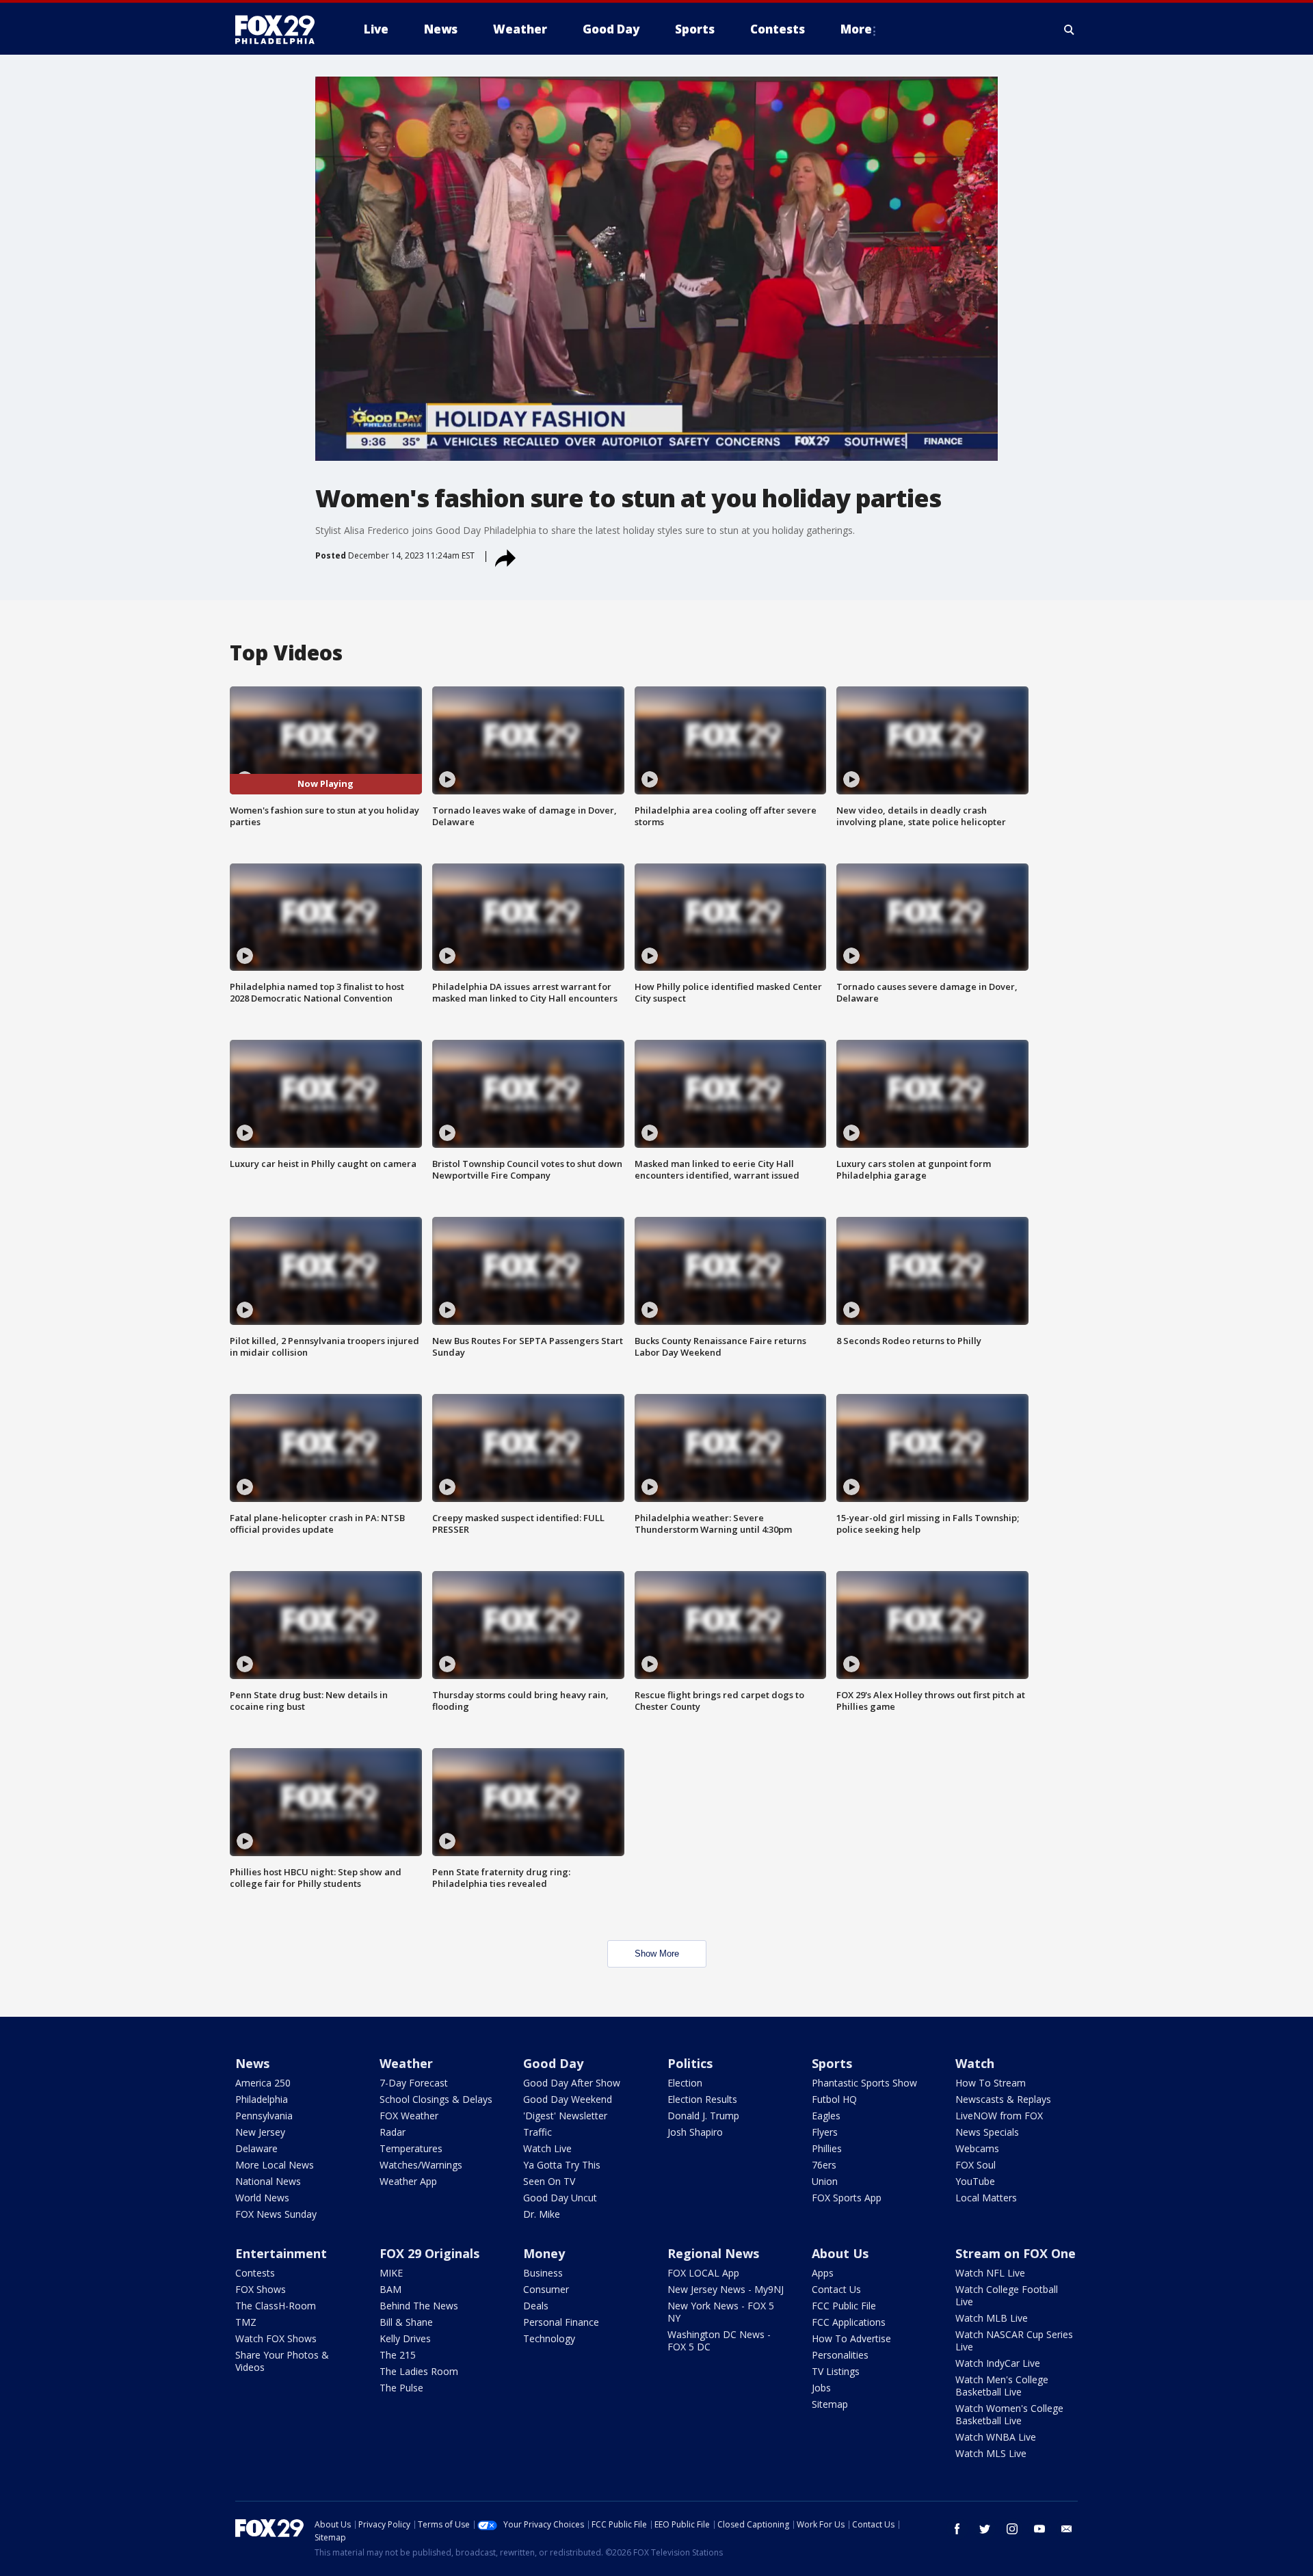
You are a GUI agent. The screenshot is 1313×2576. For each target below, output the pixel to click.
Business (543, 2273)
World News (262, 2198)
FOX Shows (261, 2289)
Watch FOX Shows (276, 2338)
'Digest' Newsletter (565, 2116)
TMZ (246, 2322)
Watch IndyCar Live (998, 2363)
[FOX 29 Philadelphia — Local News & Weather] (280, 29)
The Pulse (401, 2388)
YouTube (975, 2181)
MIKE (391, 2273)
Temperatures (411, 2148)
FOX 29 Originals (429, 2253)
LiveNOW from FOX (999, 2116)
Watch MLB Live (992, 2318)
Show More (657, 1954)
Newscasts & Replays (1003, 2099)
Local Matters (986, 2198)
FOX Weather (409, 2116)
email (1067, 2529)
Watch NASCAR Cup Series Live (1014, 2340)
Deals (536, 2306)
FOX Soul (976, 2165)
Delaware (256, 2148)
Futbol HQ (834, 2099)
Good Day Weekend (568, 2099)
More (856, 29)
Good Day (553, 2063)
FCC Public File (844, 2306)
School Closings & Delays (436, 2099)
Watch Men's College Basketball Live (1002, 2386)
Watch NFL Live (990, 2273)
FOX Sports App (847, 2198)
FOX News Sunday (276, 2214)
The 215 (398, 2355)
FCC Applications (849, 2322)
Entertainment (281, 2253)
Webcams (977, 2148)
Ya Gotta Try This (562, 2165)
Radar (393, 2132)
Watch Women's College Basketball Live (1009, 2414)
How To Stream (991, 2083)
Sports (832, 2063)
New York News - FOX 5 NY (721, 2312)
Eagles (826, 2116)
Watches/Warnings (421, 2165)
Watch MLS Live (991, 2453)
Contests (255, 2273)
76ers (824, 2165)
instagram (1012, 2529)
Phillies (827, 2148)
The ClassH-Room (276, 2306)
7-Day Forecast (414, 2083)
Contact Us (836, 2289)
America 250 (263, 2083)
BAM (390, 2289)
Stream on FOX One (1016, 2253)
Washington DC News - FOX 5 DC (719, 2340)
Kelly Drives (405, 2338)
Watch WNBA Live (996, 2437)
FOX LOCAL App (703, 2273)
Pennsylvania (264, 2116)
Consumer (546, 2289)
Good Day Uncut (560, 2198)
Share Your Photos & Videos (282, 2361)
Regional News (713, 2253)
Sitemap (830, 2404)
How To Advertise (851, 2338)
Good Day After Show (572, 2083)
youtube (1039, 2529)
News (252, 2063)
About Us (840, 2253)
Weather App (408, 2181)
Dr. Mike (542, 2214)
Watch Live (547, 2148)
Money (544, 2253)
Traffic (538, 2132)
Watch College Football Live (1007, 2295)
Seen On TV (549, 2181)
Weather (406, 2063)
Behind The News (419, 2306)
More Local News (275, 2165)
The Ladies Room (419, 2371)
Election (685, 2083)
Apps (823, 2273)
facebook (957, 2529)
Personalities (840, 2355)
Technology (549, 2338)
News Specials (987, 2132)
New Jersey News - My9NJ (726, 2289)
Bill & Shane (406, 2322)
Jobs (821, 2388)
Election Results (702, 2099)
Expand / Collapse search (1070, 29)
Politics (690, 2063)
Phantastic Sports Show (864, 2083)
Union (825, 2181)
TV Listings (836, 2371)
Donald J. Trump (703, 2116)
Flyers (825, 2132)
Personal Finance (561, 2322)
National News (268, 2181)
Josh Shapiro (695, 2132)
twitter (985, 2529)
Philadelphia (262, 2099)
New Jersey (260, 2132)
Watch (975, 2063)
